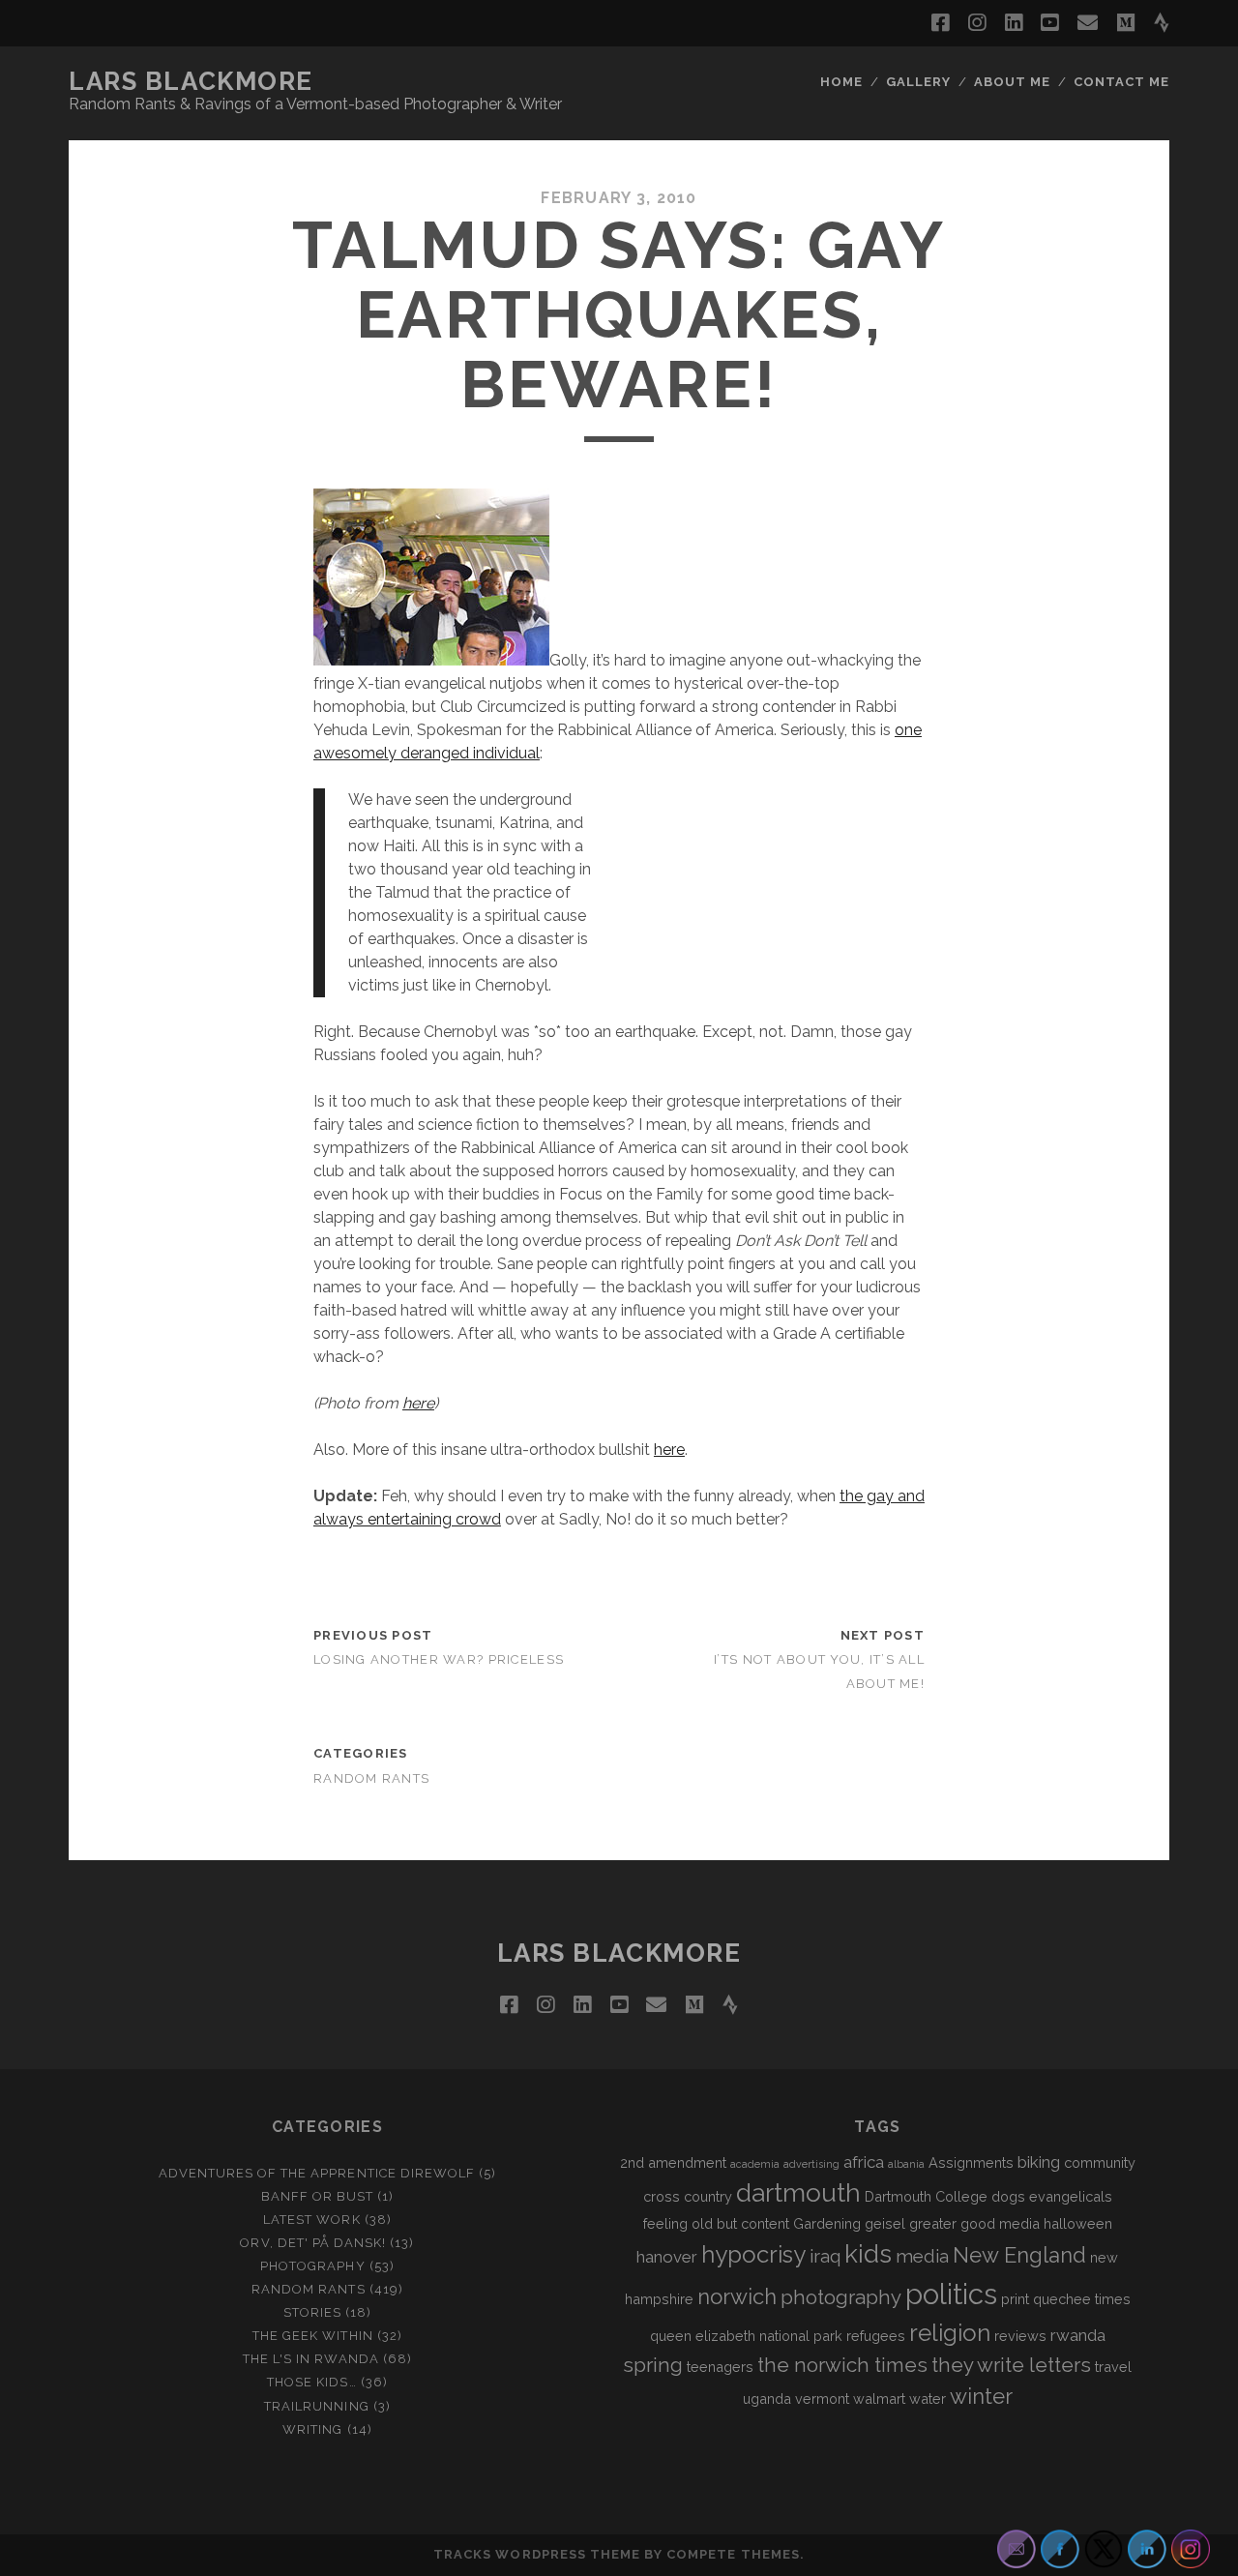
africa (864, 2162)
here (418, 1403)
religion (950, 2333)
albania (906, 2164)
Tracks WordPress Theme (537, 2554)
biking (1039, 2162)
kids (868, 2254)
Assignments (971, 2162)
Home (841, 82)
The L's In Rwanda (311, 2359)
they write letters (1011, 2365)
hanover (667, 2257)
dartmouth (798, 2193)
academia (755, 2164)
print (1015, 2299)
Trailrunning (317, 2406)
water (928, 2398)
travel (1113, 2367)
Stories (312, 2312)
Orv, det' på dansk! (313, 2243)
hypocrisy (753, 2254)
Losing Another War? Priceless (439, 1659)
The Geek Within (313, 2336)
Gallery (918, 82)
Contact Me (1121, 82)
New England (1019, 2255)
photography (841, 2297)
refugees (876, 2336)
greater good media (974, 2223)
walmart (879, 2398)
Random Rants (371, 1778)
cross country (688, 2196)
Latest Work (311, 2220)
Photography (312, 2266)
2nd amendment (673, 2162)
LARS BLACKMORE (191, 81)
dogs (1008, 2196)
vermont (822, 2398)
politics (951, 2294)
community (1100, 2162)
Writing (312, 2429)
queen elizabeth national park (746, 2336)
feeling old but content (716, 2223)
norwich (737, 2296)
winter (981, 2396)
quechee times (1082, 2299)
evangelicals (1071, 2196)
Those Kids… (311, 2382)
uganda (767, 2398)
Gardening (827, 2223)
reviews (1020, 2336)
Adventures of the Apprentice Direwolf (317, 2173)
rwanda (1078, 2335)
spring (653, 2365)
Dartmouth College (926, 2196)
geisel (885, 2223)
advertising (811, 2164)
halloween (1078, 2223)
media (922, 2256)
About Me (1012, 82)
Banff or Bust (318, 2196)
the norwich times (842, 2365)
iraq (825, 2256)
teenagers (720, 2367)
